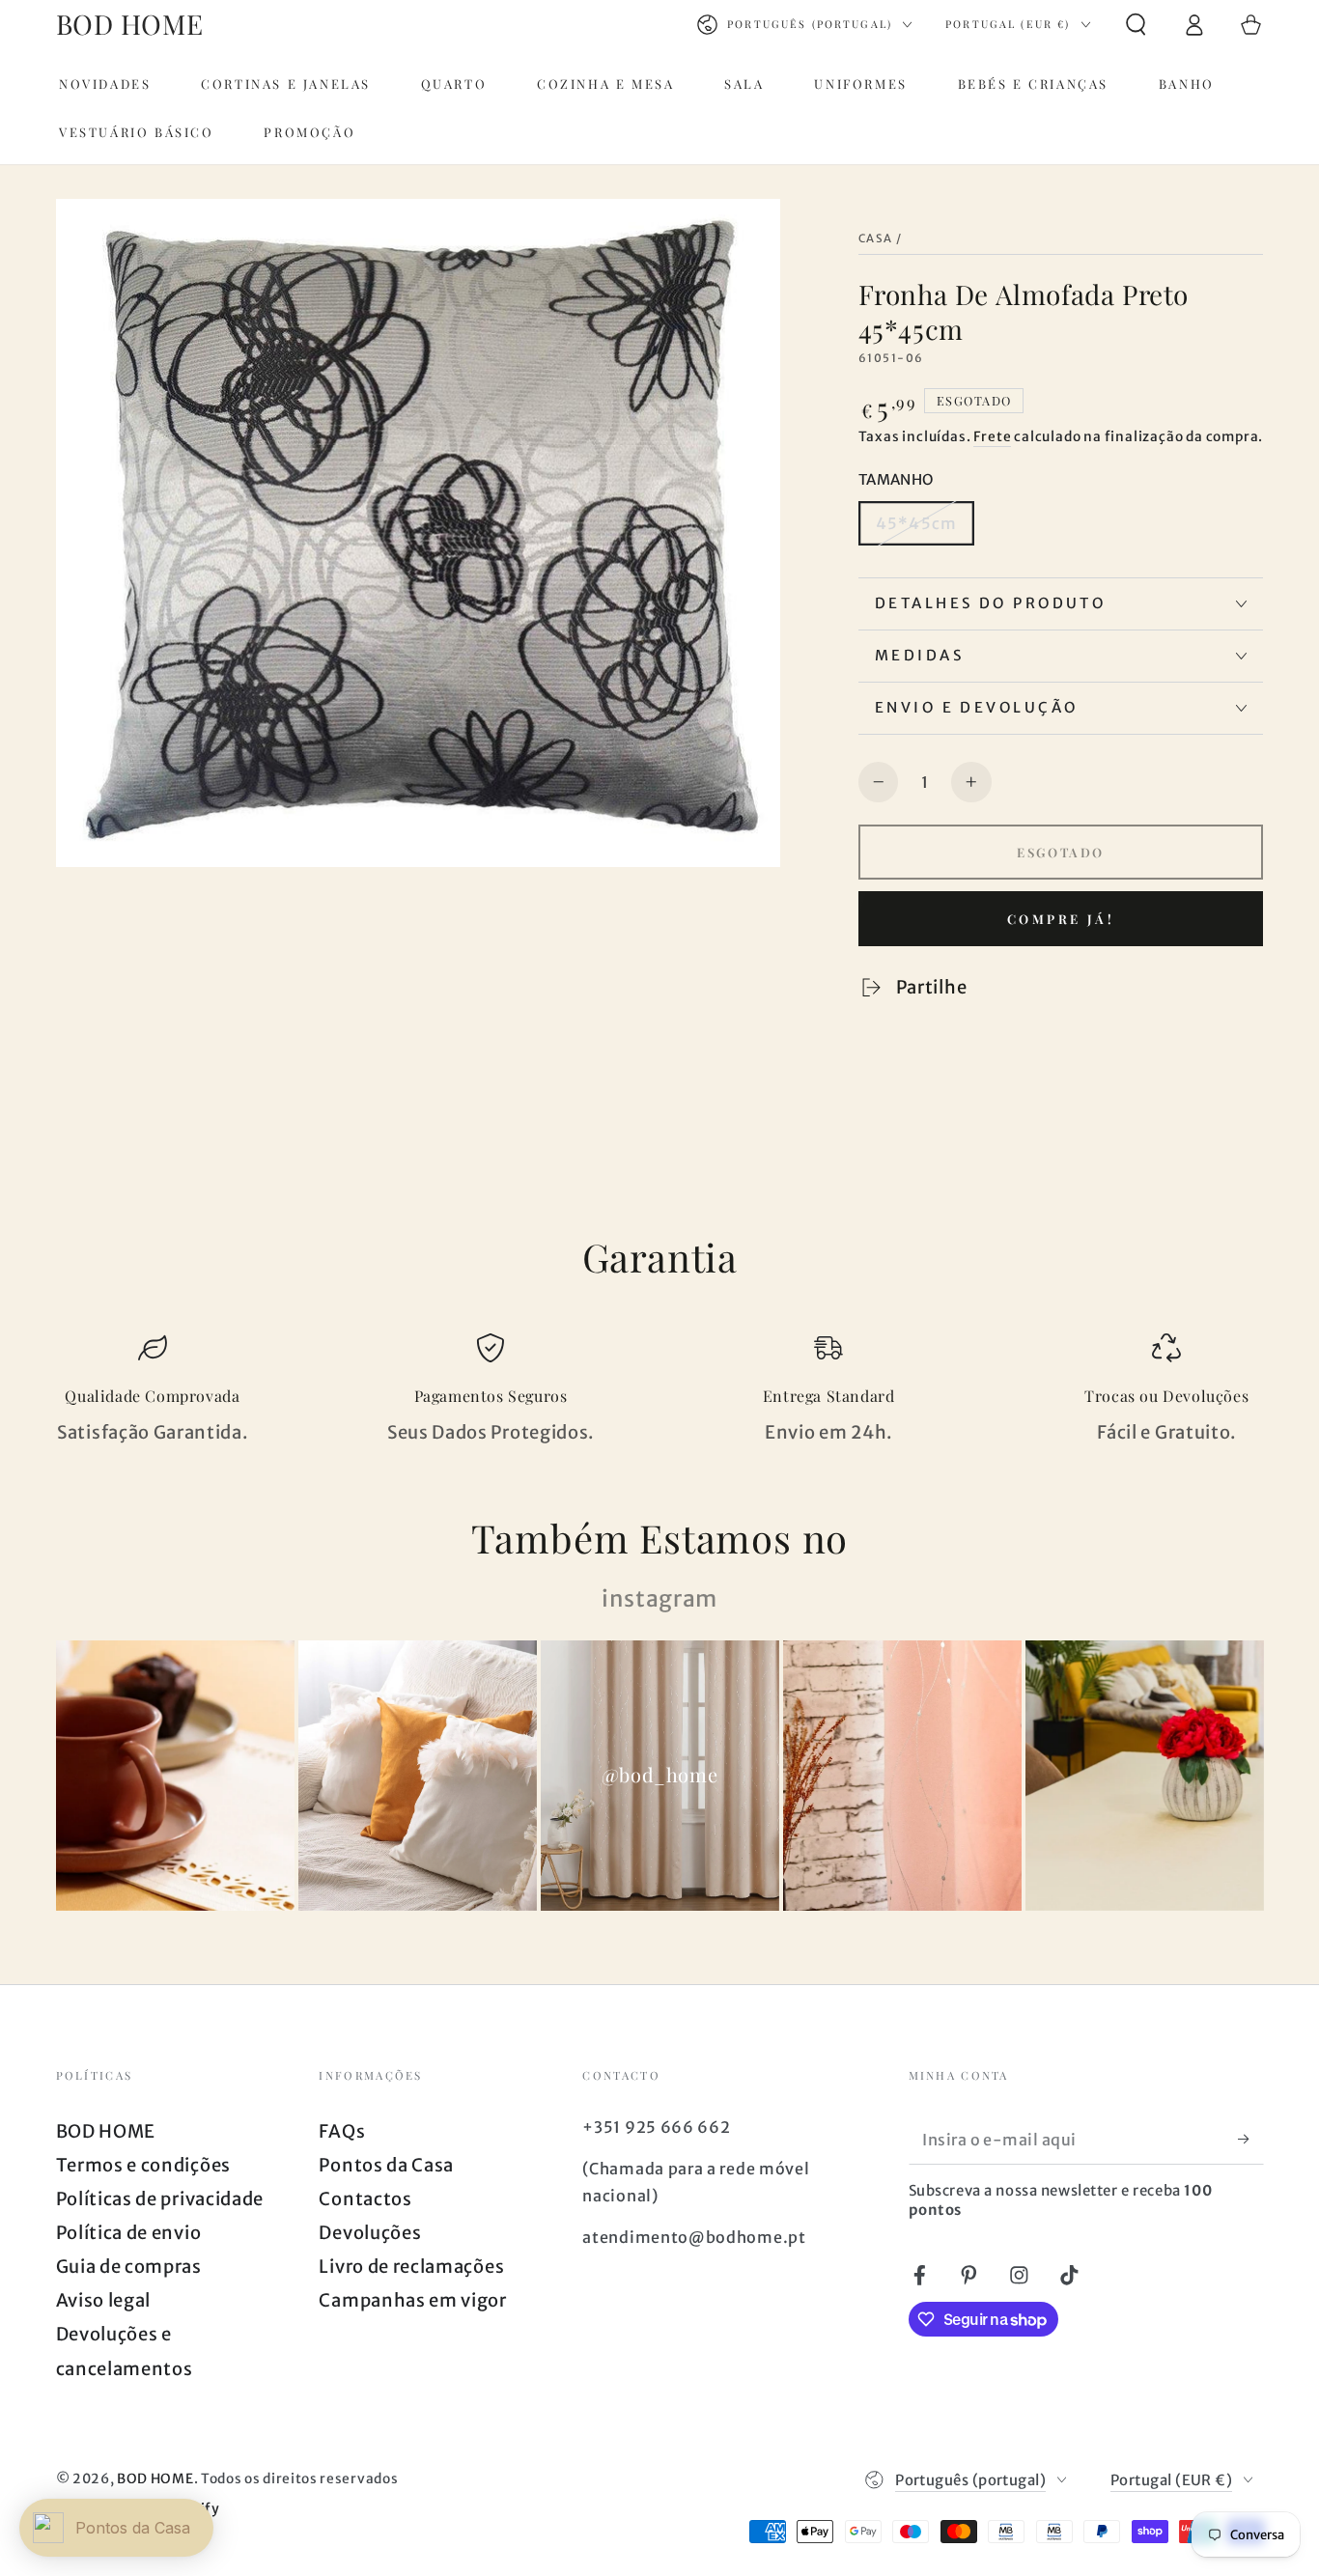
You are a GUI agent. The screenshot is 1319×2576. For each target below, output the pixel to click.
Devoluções (370, 2233)
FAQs (342, 2131)
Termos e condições (143, 2165)
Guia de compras (129, 2267)
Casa (876, 238)
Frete (992, 436)
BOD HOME (106, 2131)
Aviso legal (104, 2300)
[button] (1136, 25)
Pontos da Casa (386, 2165)
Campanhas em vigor (412, 2300)
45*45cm (916, 523)
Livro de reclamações (411, 2267)
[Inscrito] (1250, 2139)
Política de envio (129, 2233)
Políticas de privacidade (160, 2199)
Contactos (365, 2199)
